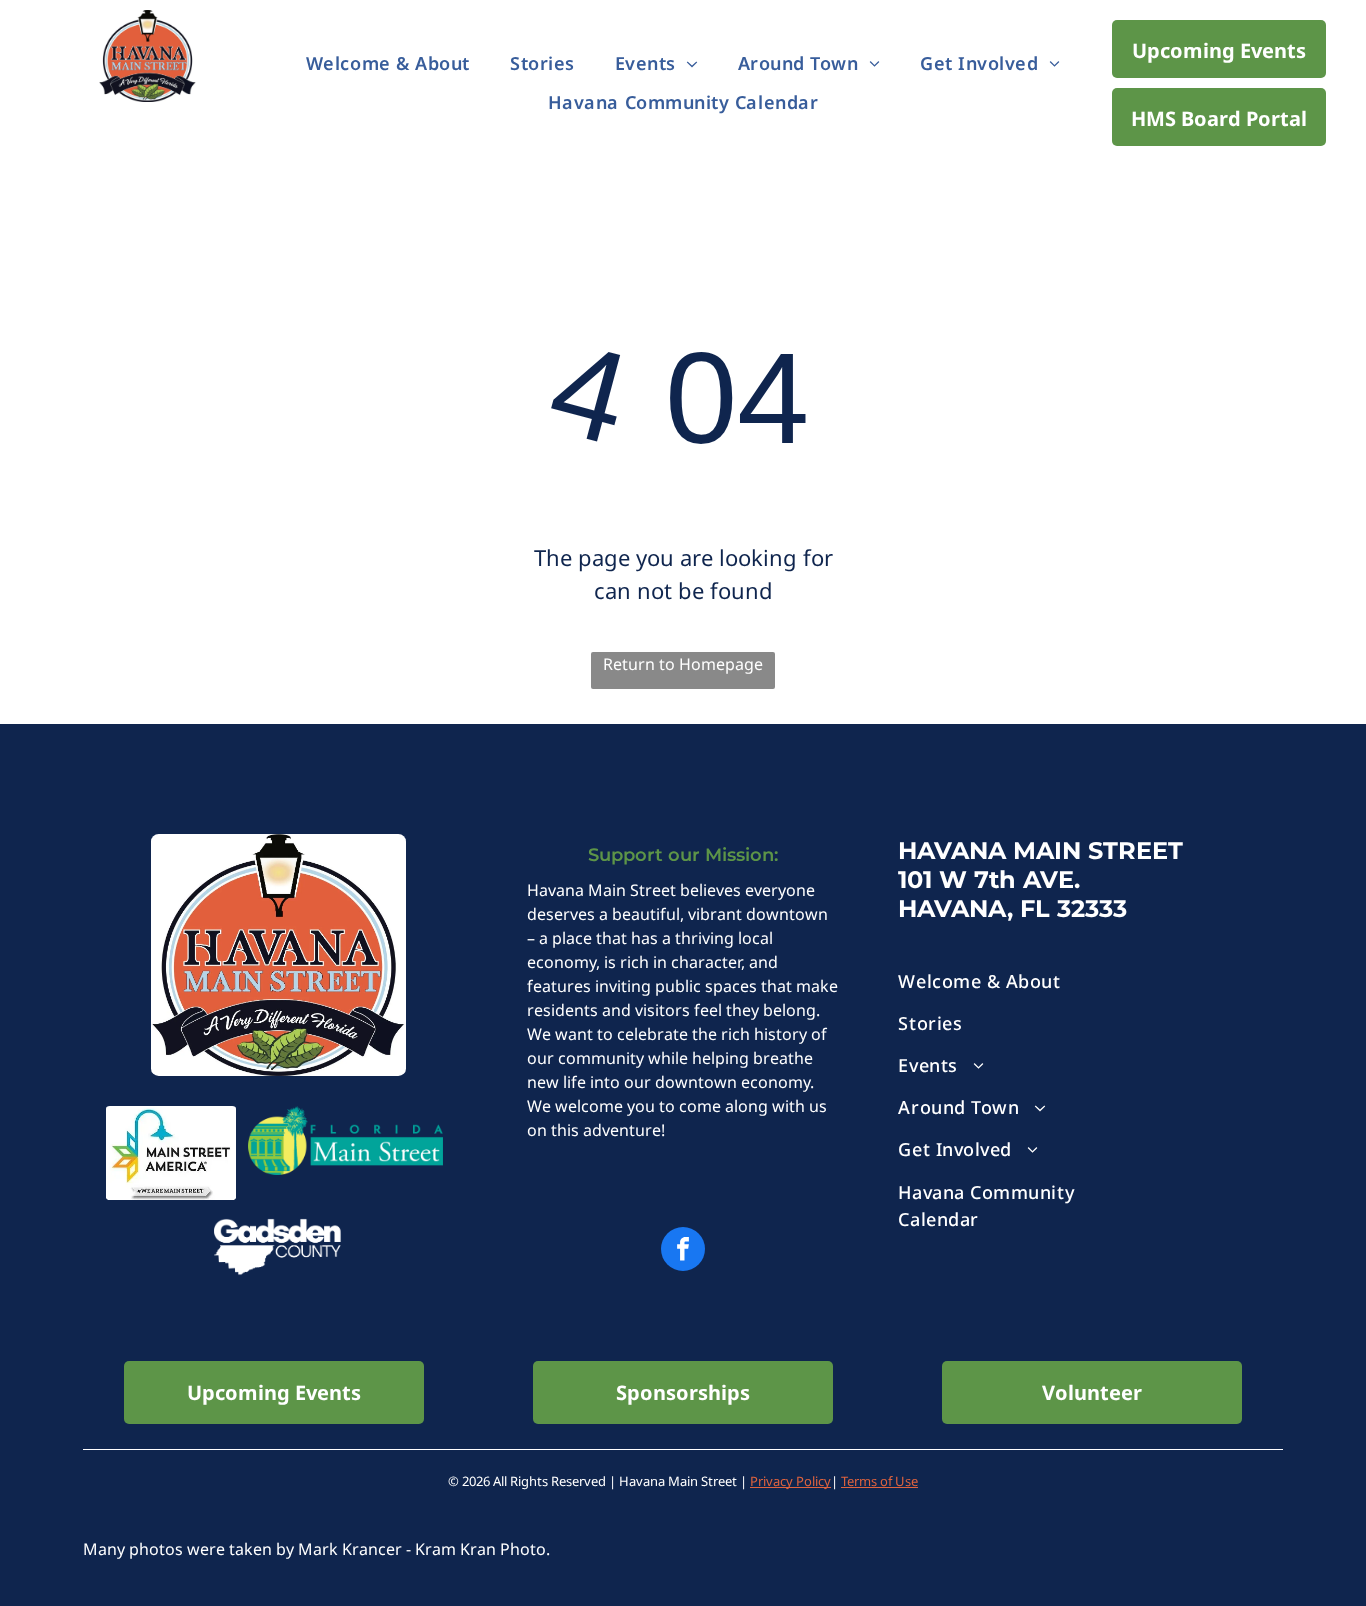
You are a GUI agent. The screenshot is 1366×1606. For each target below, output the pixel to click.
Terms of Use (879, 1481)
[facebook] (683, 1251)
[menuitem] (388, 64)
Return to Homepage (683, 664)
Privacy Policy (790, 1481)
